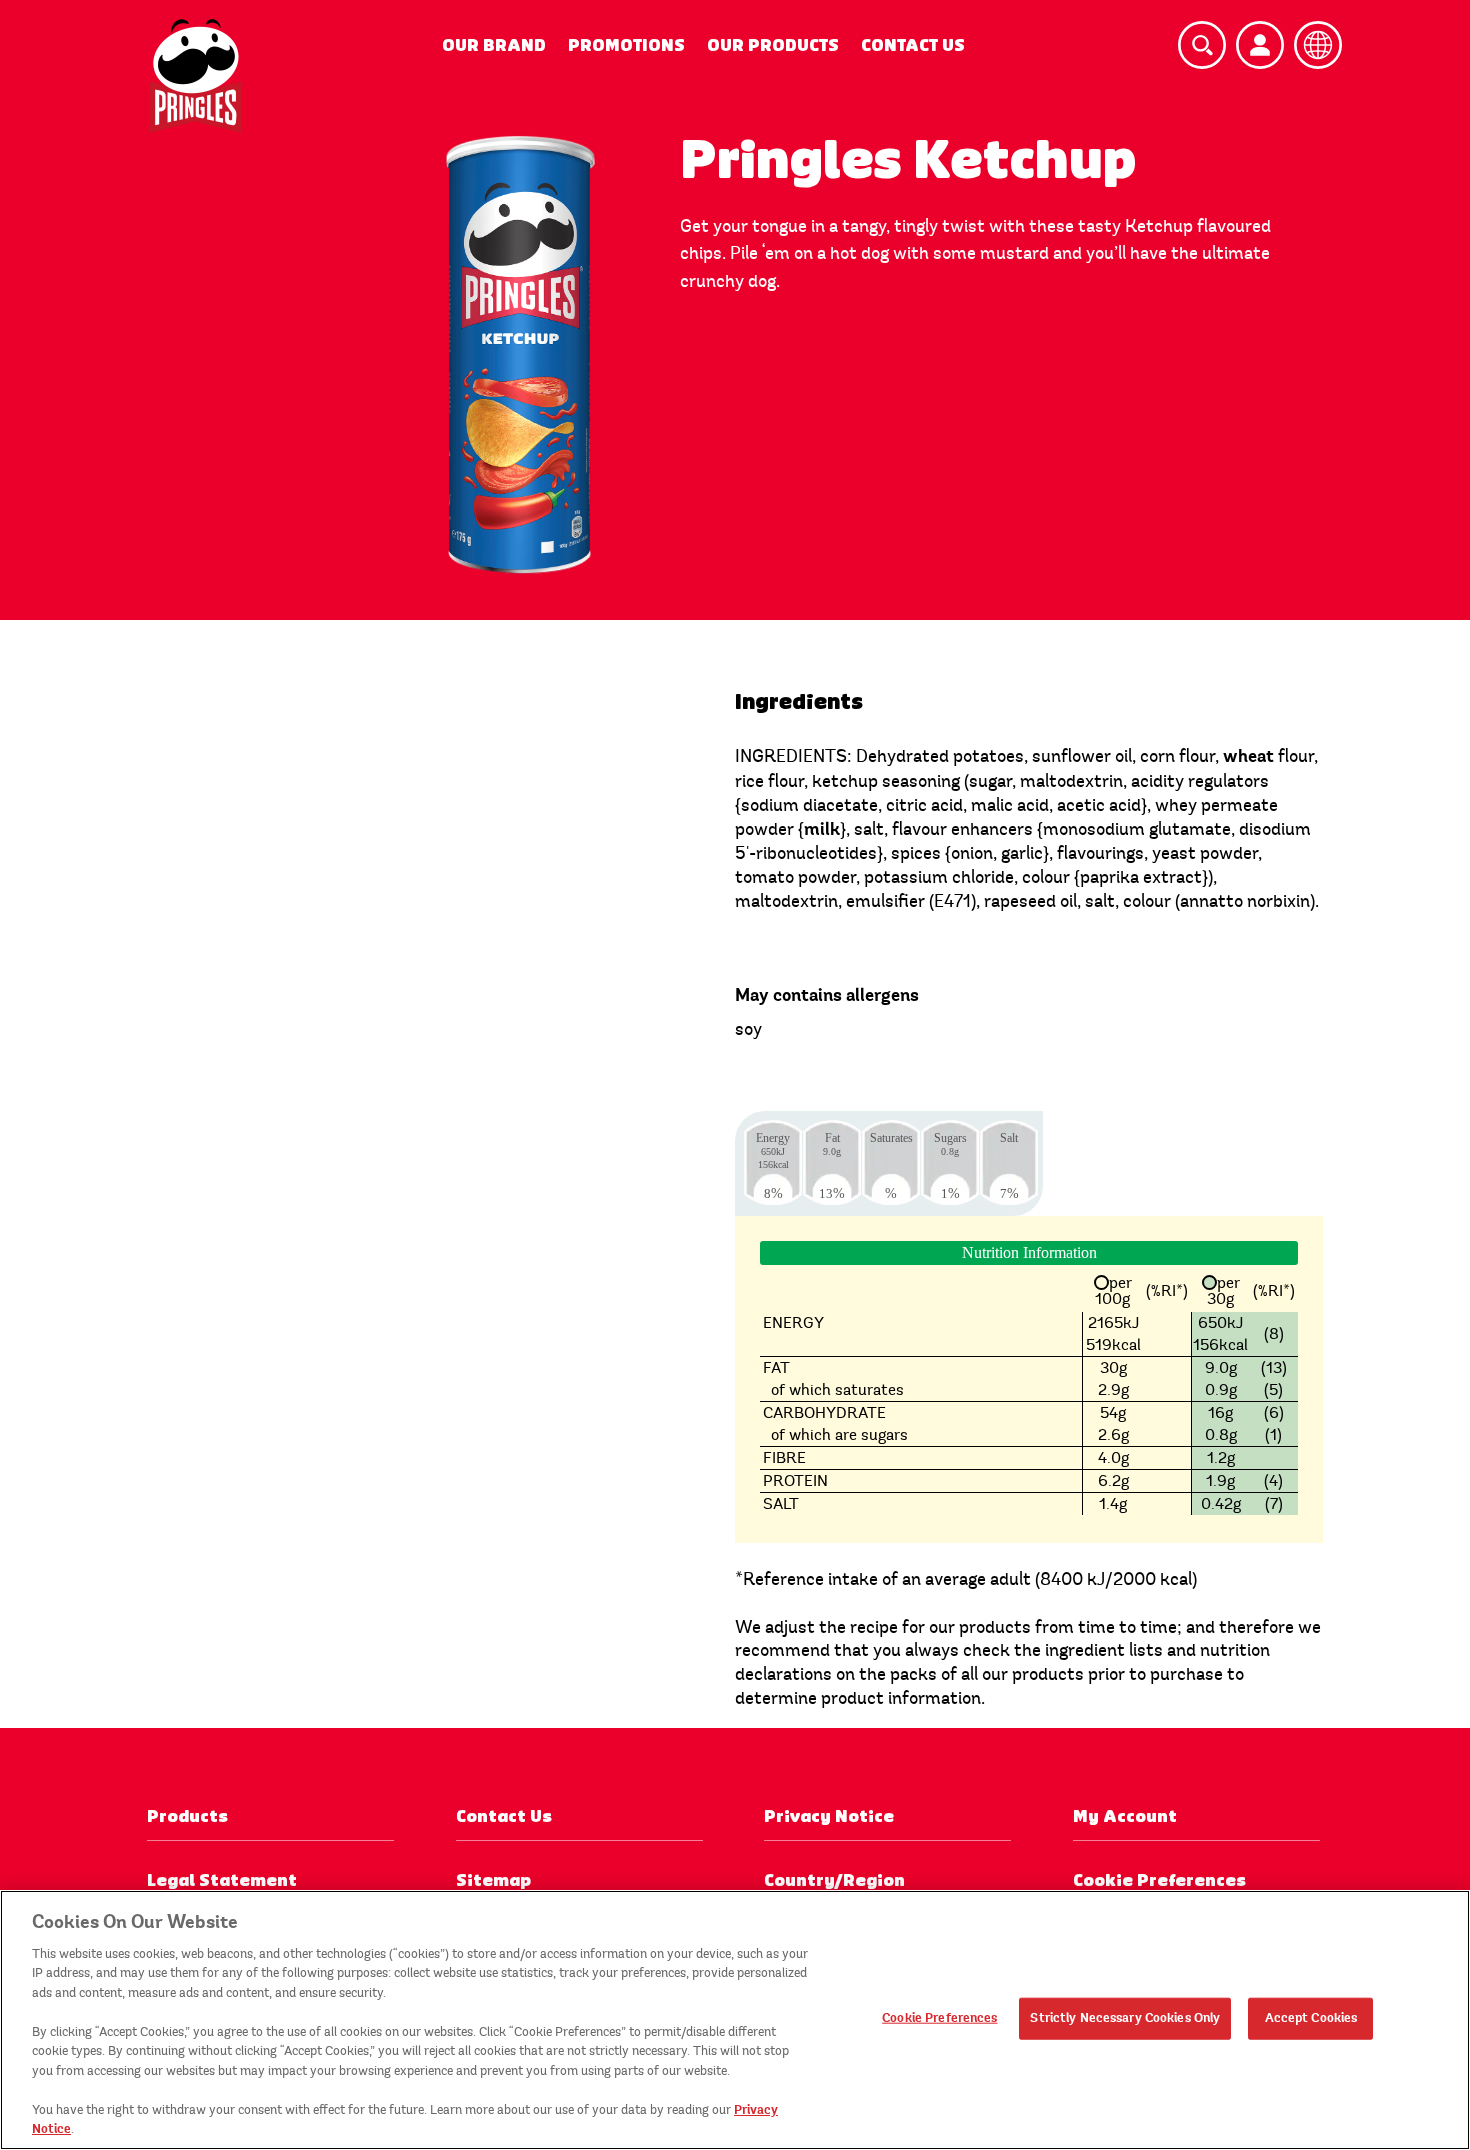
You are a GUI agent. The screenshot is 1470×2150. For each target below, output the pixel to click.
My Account (1125, 1816)
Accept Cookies (1311, 2018)
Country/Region (834, 1880)
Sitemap (493, 1880)
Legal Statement (222, 1880)
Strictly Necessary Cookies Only (1125, 2018)
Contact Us (913, 45)
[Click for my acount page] (1260, 45)
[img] (195, 76)
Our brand (494, 45)
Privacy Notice (829, 1816)
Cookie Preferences (939, 2018)
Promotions (626, 45)
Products (187, 1816)
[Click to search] (1202, 45)
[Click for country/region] (1318, 45)
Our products (773, 45)
